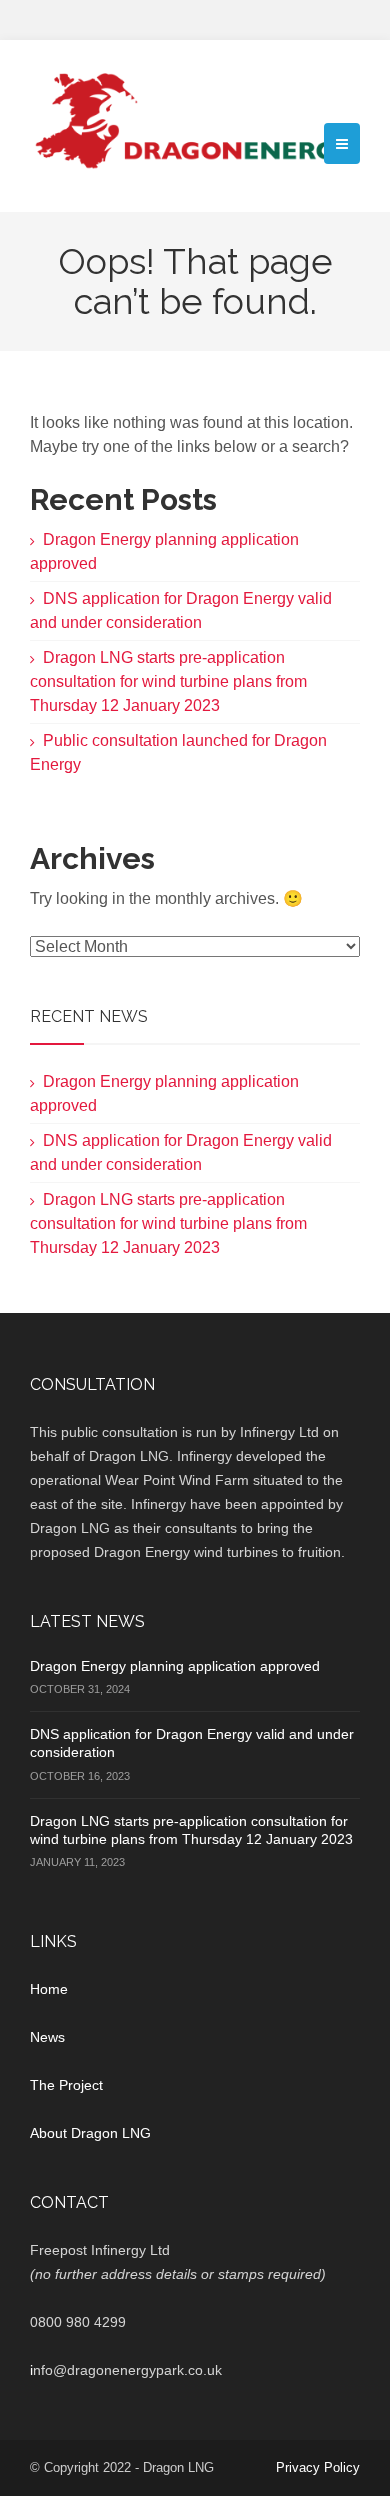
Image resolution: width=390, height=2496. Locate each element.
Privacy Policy (318, 2467)
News (47, 2037)
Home (49, 1989)
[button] (342, 143)
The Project (66, 2085)
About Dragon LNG (90, 2133)
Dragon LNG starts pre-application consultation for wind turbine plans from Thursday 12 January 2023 (168, 681)
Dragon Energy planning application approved (175, 1666)
